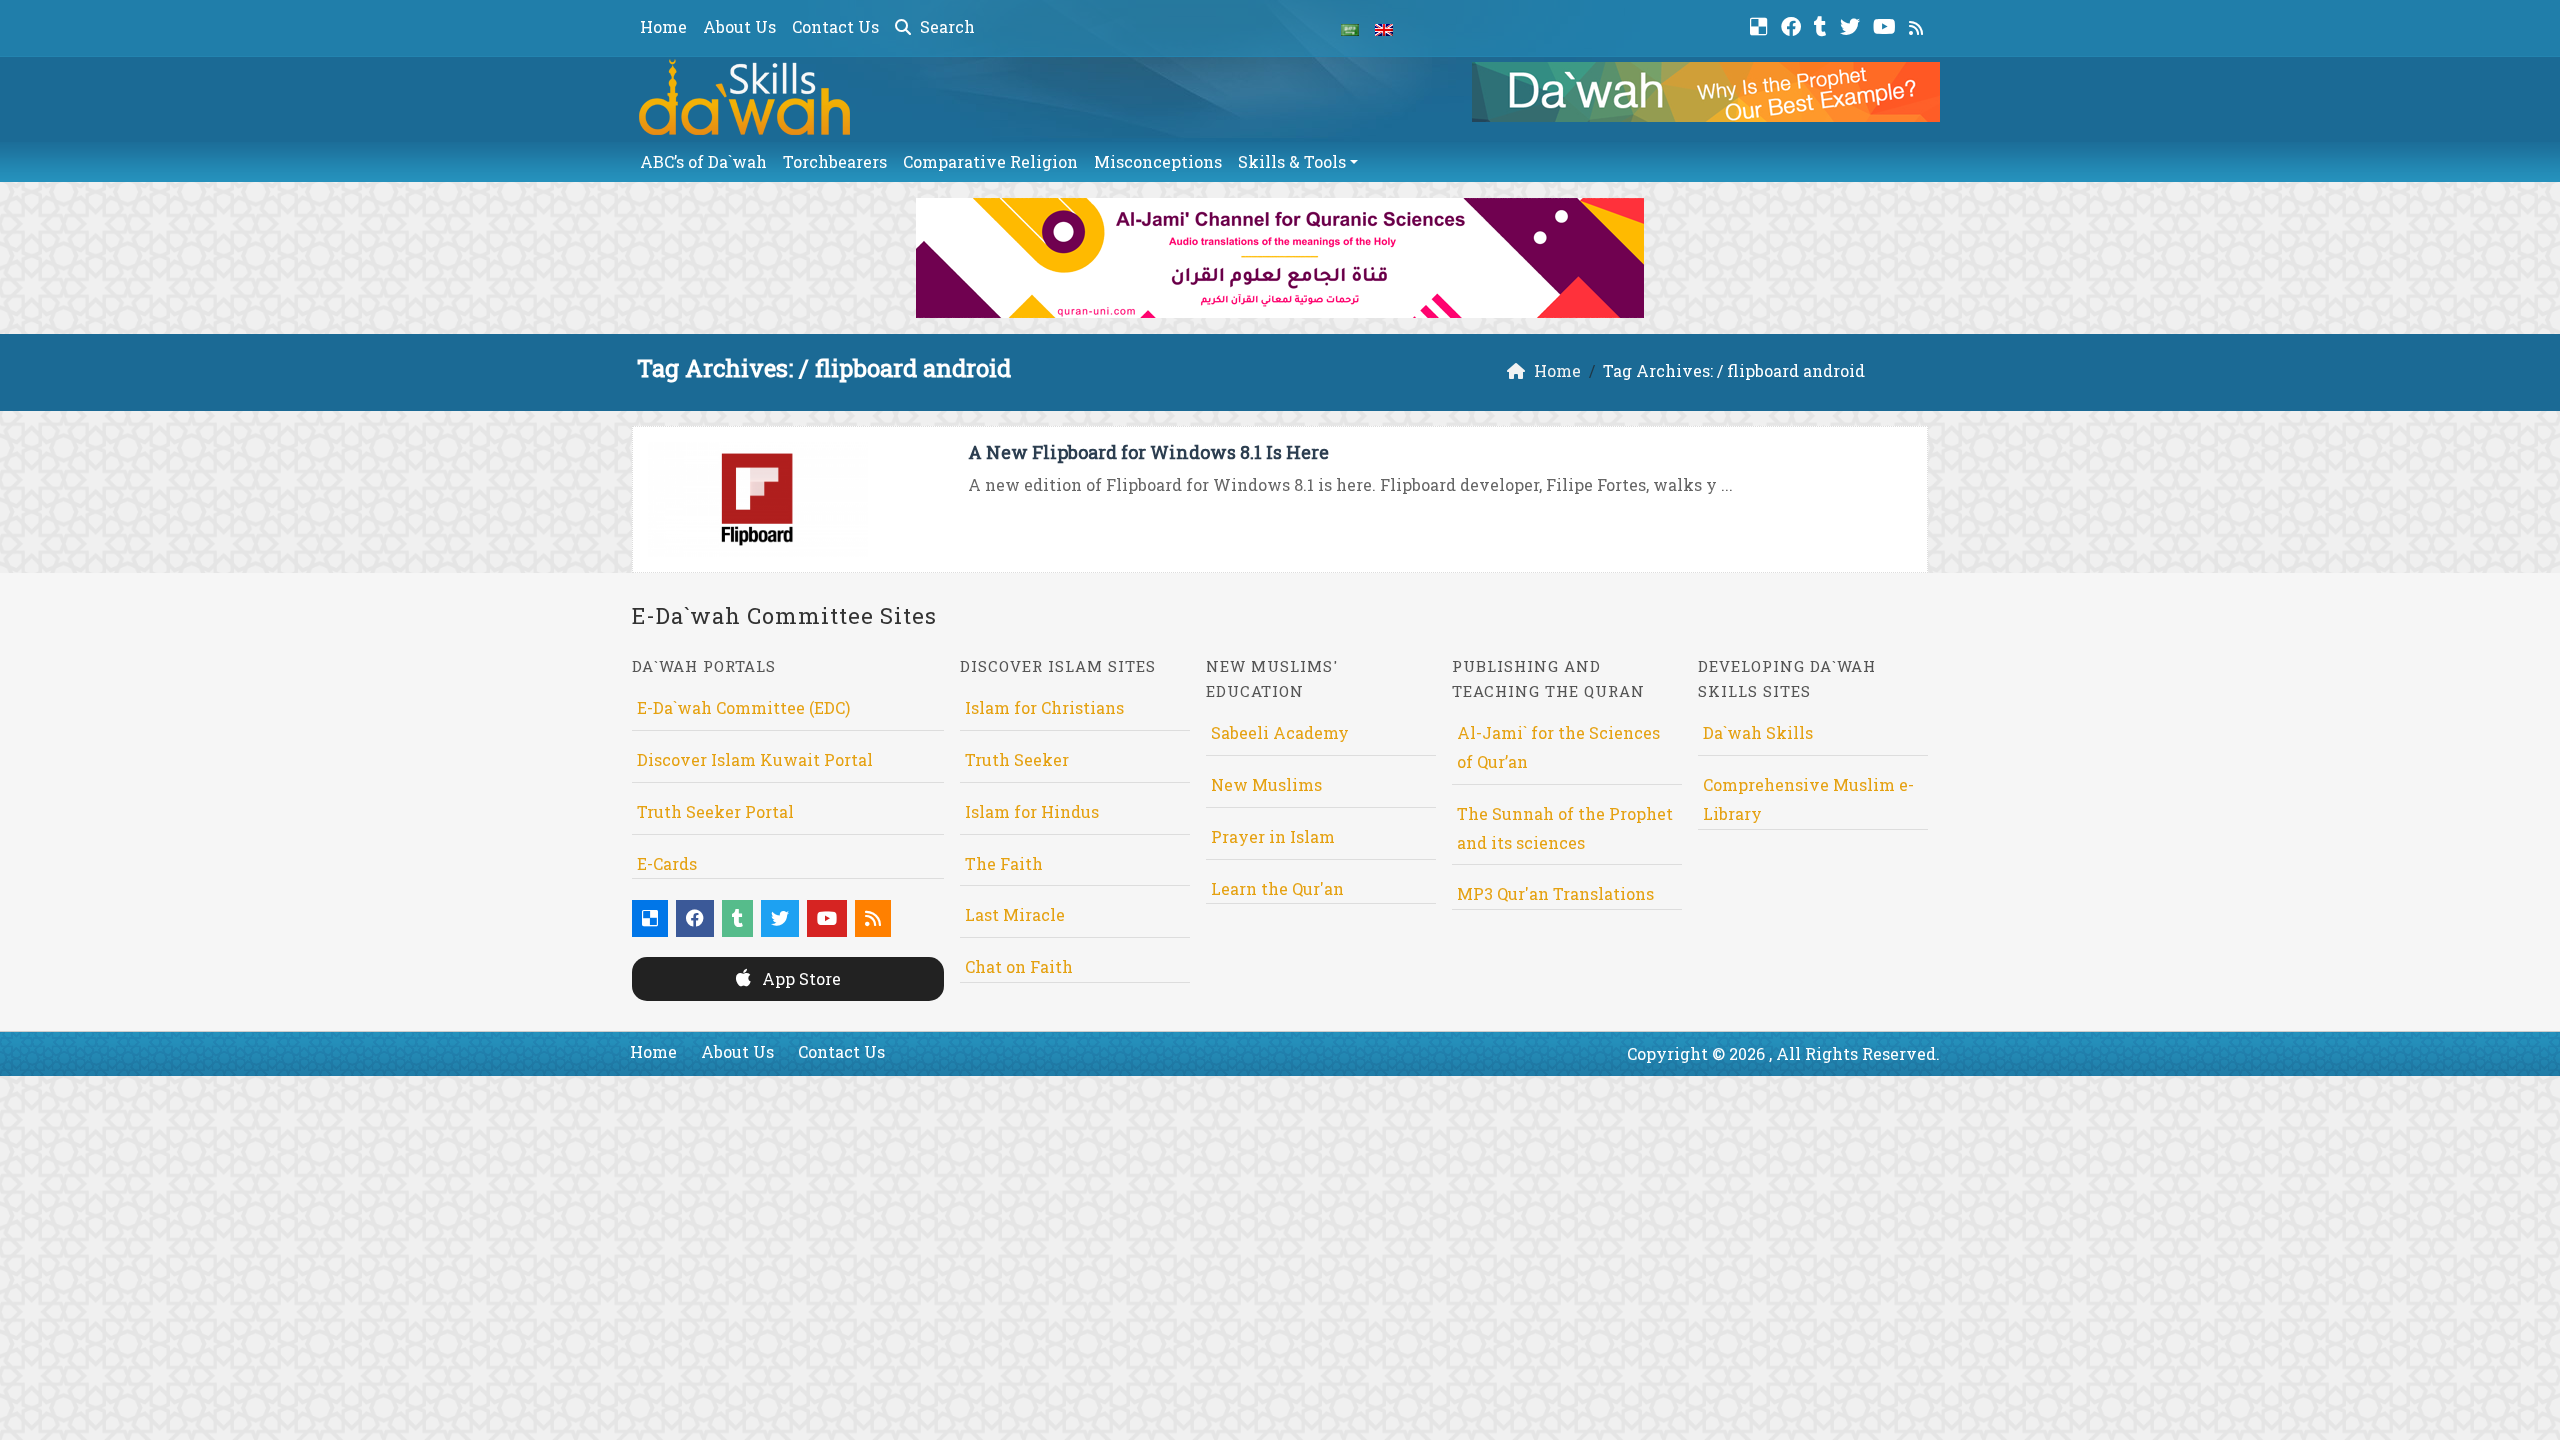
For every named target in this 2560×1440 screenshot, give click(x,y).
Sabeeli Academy (1280, 732)
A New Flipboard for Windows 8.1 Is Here (1148, 452)
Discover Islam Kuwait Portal (755, 759)
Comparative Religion (990, 161)
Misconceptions (1158, 161)
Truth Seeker (1017, 759)
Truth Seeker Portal (715, 811)
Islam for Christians (1044, 707)
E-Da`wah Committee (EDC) (743, 707)
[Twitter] (1852, 24)
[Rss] (1918, 24)
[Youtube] (1887, 24)
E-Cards (667, 863)
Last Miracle (1015, 914)
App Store (799, 978)
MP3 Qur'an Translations (1555, 893)
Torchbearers (835, 161)
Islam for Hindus (1032, 811)
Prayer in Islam (1273, 836)
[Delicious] (1761, 24)
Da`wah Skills (1758, 732)
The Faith (1004, 863)
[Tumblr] (1823, 24)
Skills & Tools (1292, 161)
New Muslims (1266, 784)
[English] (1384, 28)
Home (663, 26)
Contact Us (835, 26)
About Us (739, 26)
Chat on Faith (1019, 966)
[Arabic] (1350, 28)
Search (945, 26)
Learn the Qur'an (1277, 888)
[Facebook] (1793, 24)
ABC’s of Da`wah (703, 161)
